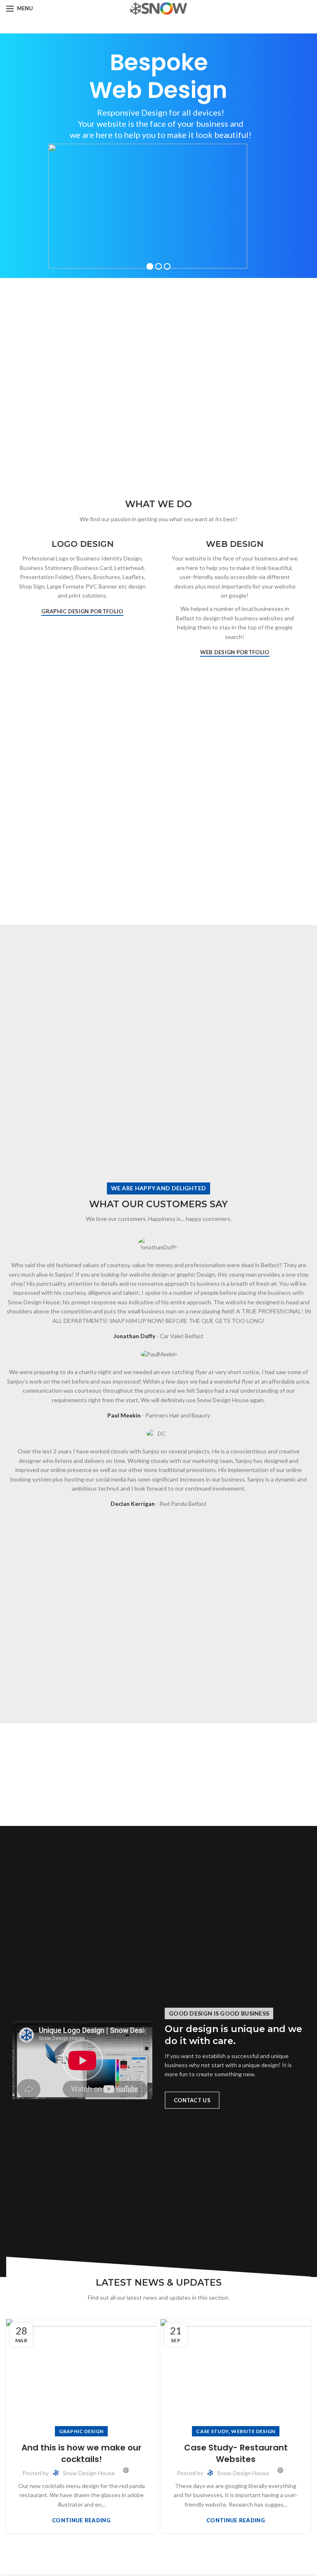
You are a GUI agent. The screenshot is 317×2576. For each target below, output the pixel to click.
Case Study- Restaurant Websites (236, 2453)
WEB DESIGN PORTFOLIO (235, 652)
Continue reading (81, 2520)
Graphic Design (81, 2431)
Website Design (253, 2431)
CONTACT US (192, 2100)
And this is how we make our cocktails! (82, 2453)
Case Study (212, 2431)
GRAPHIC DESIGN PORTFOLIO (82, 611)
